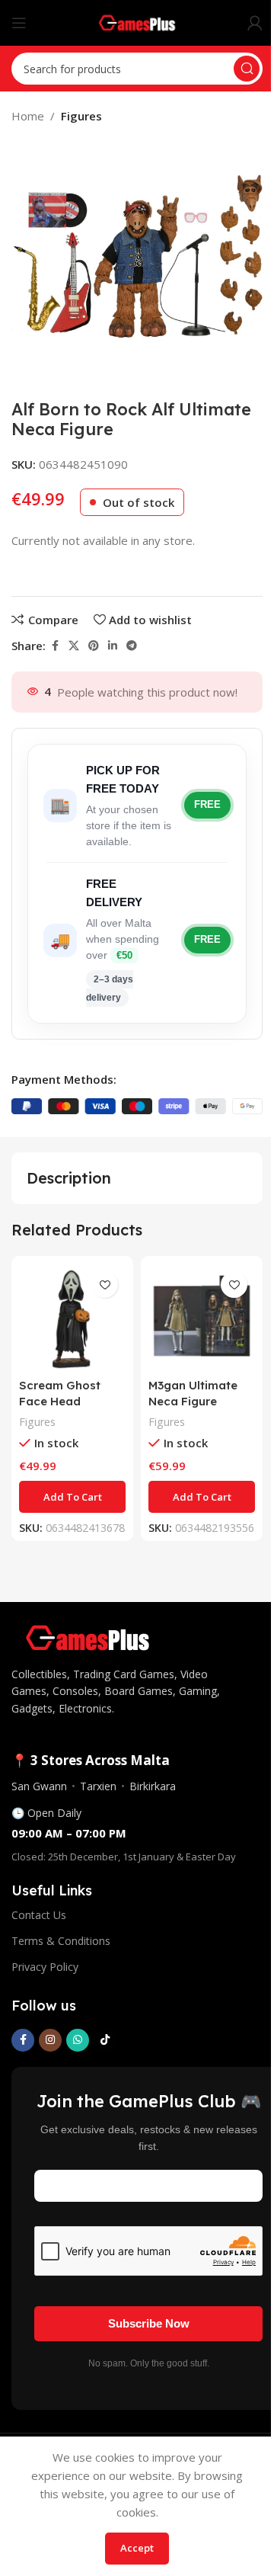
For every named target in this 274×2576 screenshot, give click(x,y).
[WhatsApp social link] (78, 2040)
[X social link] (74, 646)
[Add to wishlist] (105, 1285)
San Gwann (39, 1786)
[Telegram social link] (132, 646)
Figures (81, 116)
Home (28, 116)
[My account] (255, 23)
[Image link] (88, 1636)
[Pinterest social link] (94, 646)
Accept (137, 2548)
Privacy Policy (45, 1967)
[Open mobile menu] (19, 23)
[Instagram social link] (50, 2040)
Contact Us (39, 1915)
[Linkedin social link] (113, 646)
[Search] (247, 69)
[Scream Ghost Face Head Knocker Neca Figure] (72, 1317)
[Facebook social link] (55, 646)
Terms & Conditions (61, 1941)
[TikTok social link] (105, 2040)
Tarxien (98, 1786)
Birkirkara (153, 1786)
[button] (72, 1497)
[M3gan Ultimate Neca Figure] (202, 1317)
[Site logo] (137, 21)
